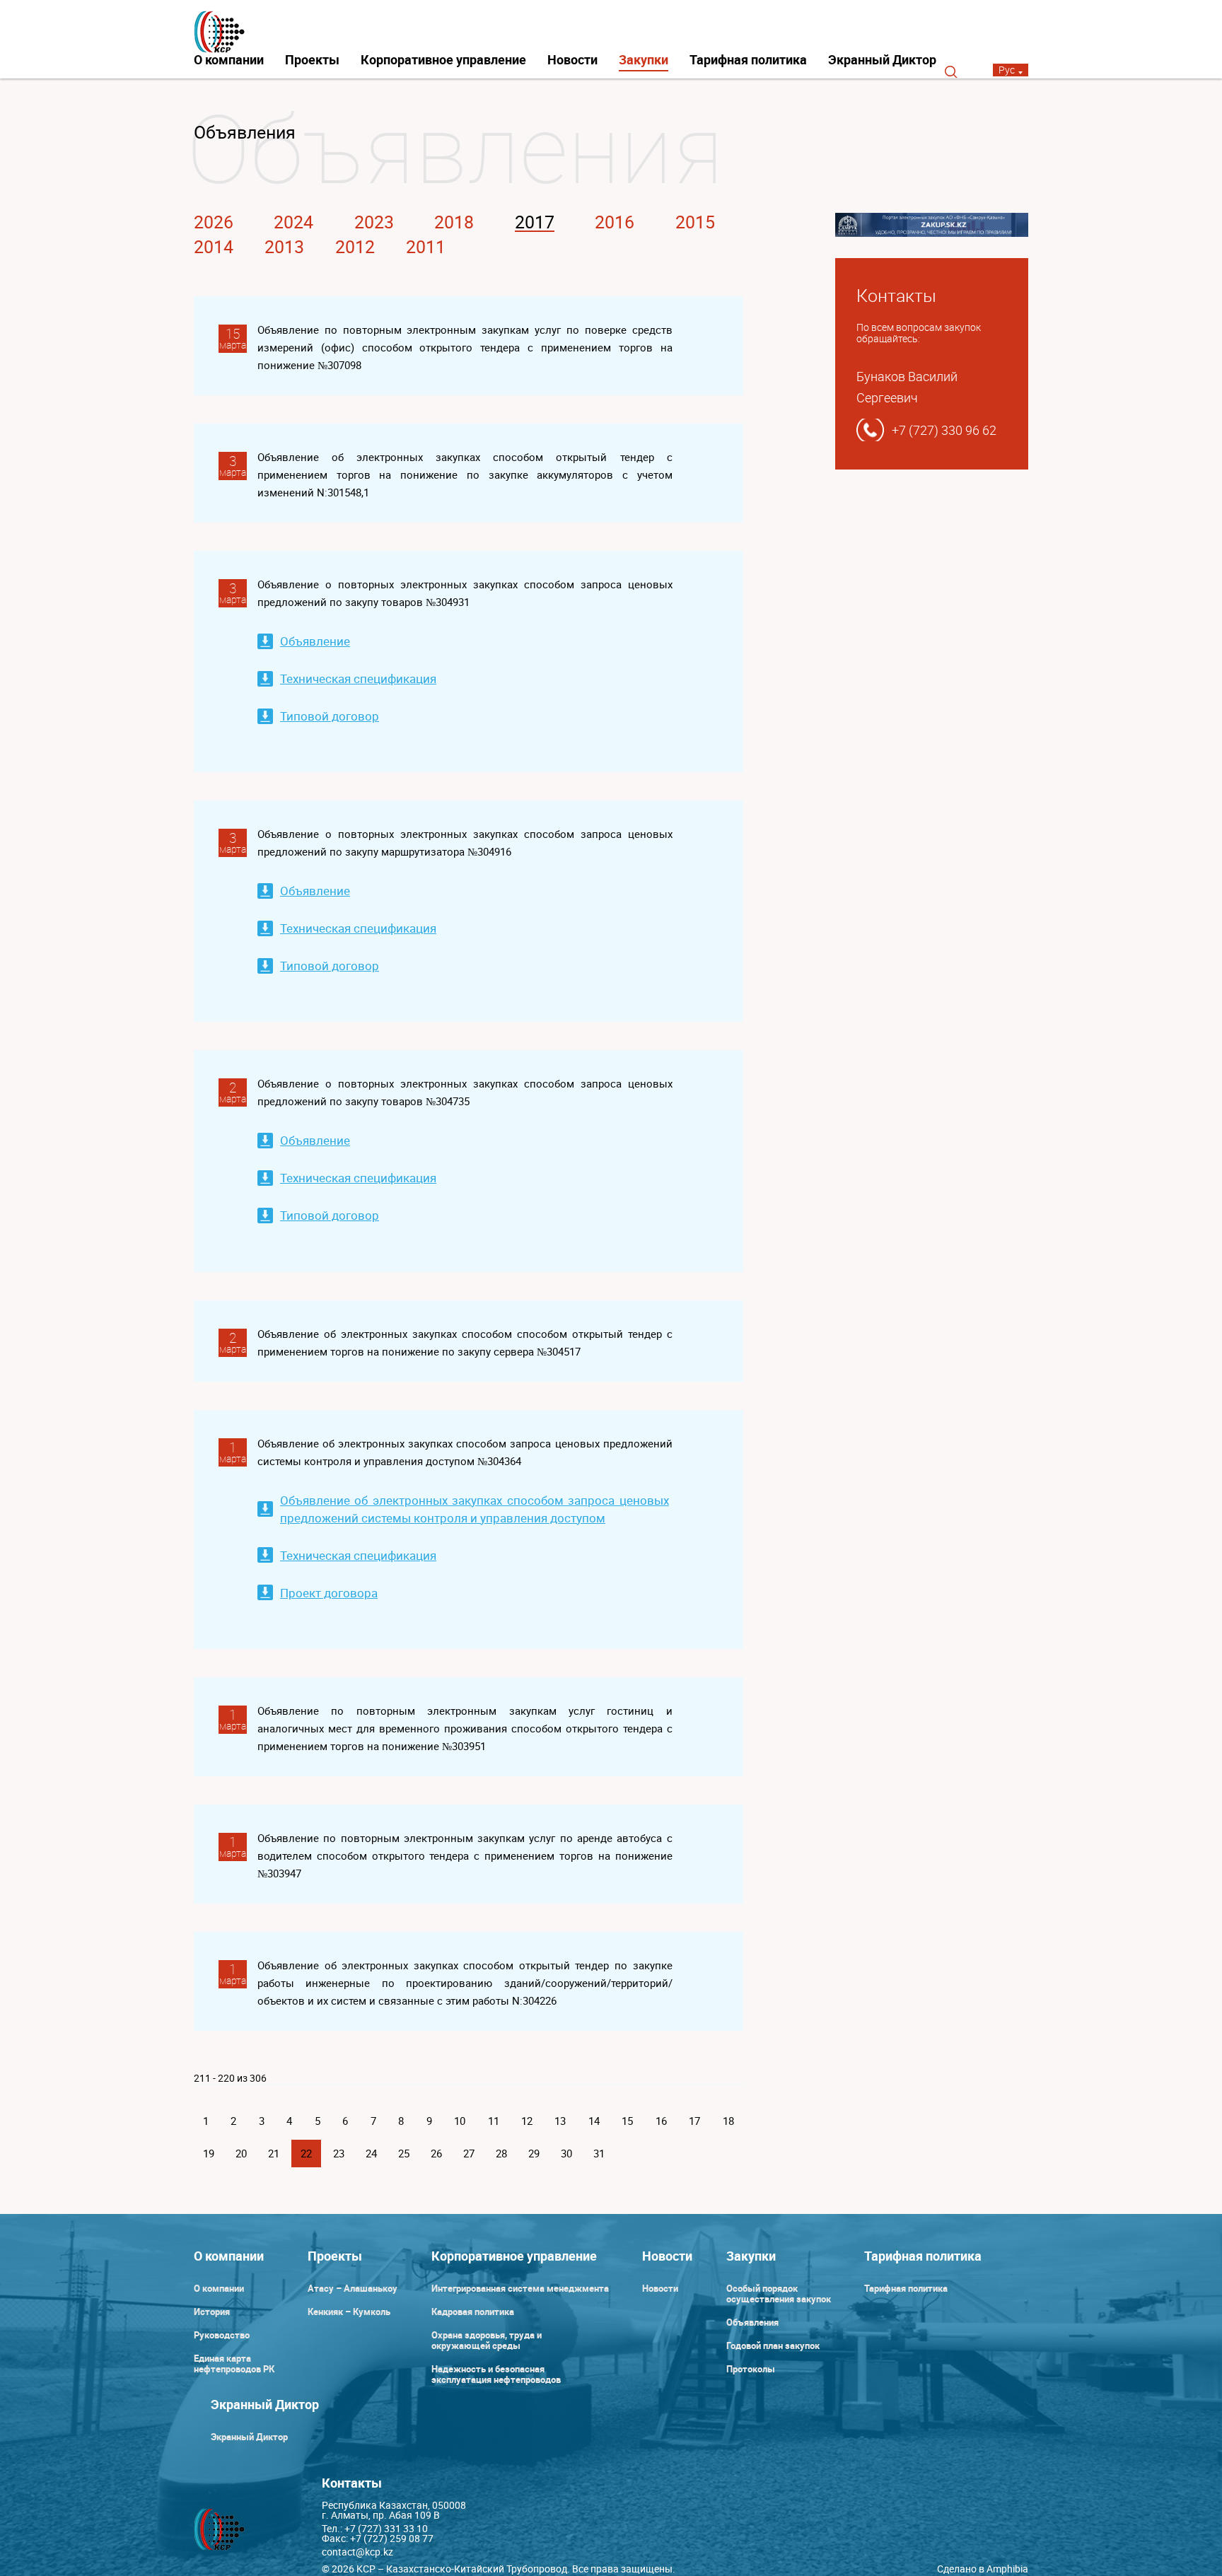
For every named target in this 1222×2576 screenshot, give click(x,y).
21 (274, 2153)
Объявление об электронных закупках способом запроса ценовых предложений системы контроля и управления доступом (475, 1509)
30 (566, 2153)
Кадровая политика (473, 2312)
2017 (535, 222)
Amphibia (1007, 2569)
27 (469, 2153)
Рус (1007, 70)
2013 (284, 246)
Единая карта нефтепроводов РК (234, 2364)
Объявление (315, 641)
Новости (572, 59)
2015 (695, 222)
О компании (229, 59)
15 (627, 2121)
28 (501, 2153)
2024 (293, 222)
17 (694, 2121)
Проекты (312, 59)
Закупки (644, 59)
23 (339, 2153)
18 (728, 2121)
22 (306, 2153)
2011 (426, 246)
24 (371, 2153)
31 (599, 2153)
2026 (214, 222)
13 (560, 2121)
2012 (355, 246)
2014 (214, 246)
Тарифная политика (748, 59)
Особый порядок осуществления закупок (779, 2294)
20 (241, 2153)
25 (404, 2153)
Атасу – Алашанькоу (353, 2288)
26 (436, 2153)
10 (460, 2121)
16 (661, 2121)
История (212, 2312)
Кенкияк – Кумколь (349, 2312)
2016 (615, 222)
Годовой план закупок (773, 2345)
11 (494, 2121)
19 (209, 2153)
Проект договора (329, 1593)
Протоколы (751, 2369)
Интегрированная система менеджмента (520, 2288)
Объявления (752, 2322)
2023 (374, 222)
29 (534, 2153)
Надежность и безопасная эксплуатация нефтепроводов (496, 2374)
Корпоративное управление (443, 59)
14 (594, 2121)
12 (527, 2121)
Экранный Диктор (882, 59)
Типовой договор (330, 716)
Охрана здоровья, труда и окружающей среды (487, 2340)
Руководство (222, 2335)
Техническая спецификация (358, 678)
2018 (454, 222)
